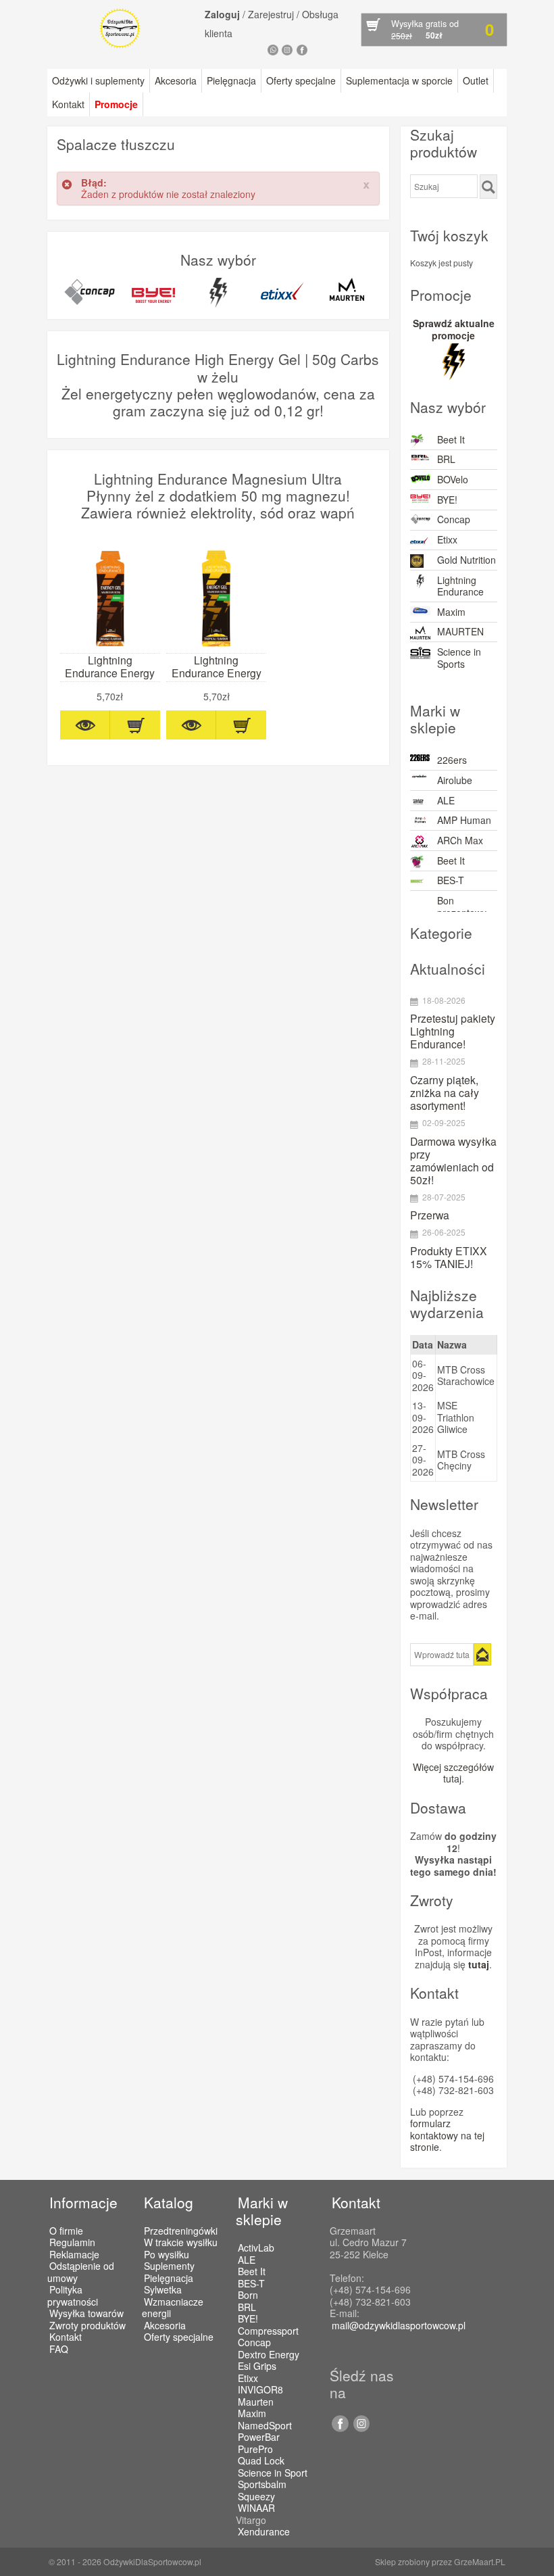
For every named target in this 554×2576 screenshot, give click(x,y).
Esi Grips (257, 2366)
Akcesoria (176, 80)
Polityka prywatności (73, 2295)
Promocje (116, 104)
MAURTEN (460, 631)
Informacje (83, 2202)
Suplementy (169, 2266)
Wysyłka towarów (86, 2313)
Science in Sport (273, 2473)
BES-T (451, 880)
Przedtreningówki (181, 2231)
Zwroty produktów (87, 2325)
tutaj (479, 1964)
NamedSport (265, 2426)
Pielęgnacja (231, 80)
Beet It (451, 439)
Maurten (256, 2402)
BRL (446, 459)
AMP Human (464, 820)
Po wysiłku (167, 2254)
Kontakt (68, 104)
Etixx (447, 539)
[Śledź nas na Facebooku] (339, 2428)
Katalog (169, 2202)
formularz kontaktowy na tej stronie (447, 2135)
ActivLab (256, 2248)
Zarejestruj (271, 14)
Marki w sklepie (262, 2211)
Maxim (451, 612)
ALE (446, 800)
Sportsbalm (262, 2485)
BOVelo (453, 479)
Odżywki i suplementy (98, 80)
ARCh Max (460, 840)
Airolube (455, 780)
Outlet (476, 80)
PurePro (255, 2450)
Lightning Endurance (460, 586)
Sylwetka (163, 2289)
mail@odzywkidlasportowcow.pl (399, 2325)
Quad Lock (261, 2461)
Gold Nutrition (467, 560)
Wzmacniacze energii (173, 2308)
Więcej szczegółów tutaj (453, 1773)
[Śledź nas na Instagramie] (359, 2428)
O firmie (66, 2231)
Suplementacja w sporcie (399, 80)
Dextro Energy (269, 2355)
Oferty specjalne (301, 80)
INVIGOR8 (260, 2390)
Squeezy (256, 2497)
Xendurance (264, 2532)
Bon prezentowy (462, 906)
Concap (454, 519)
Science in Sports (459, 658)
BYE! (447, 500)
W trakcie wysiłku (181, 2242)
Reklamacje (74, 2254)
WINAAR (256, 2508)
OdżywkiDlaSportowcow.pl (152, 2561)
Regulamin (72, 2242)
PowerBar (259, 2437)
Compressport (268, 2331)
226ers (452, 760)
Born (248, 2295)
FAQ (59, 2349)
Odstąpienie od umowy (81, 2272)
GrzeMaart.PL (480, 2561)
